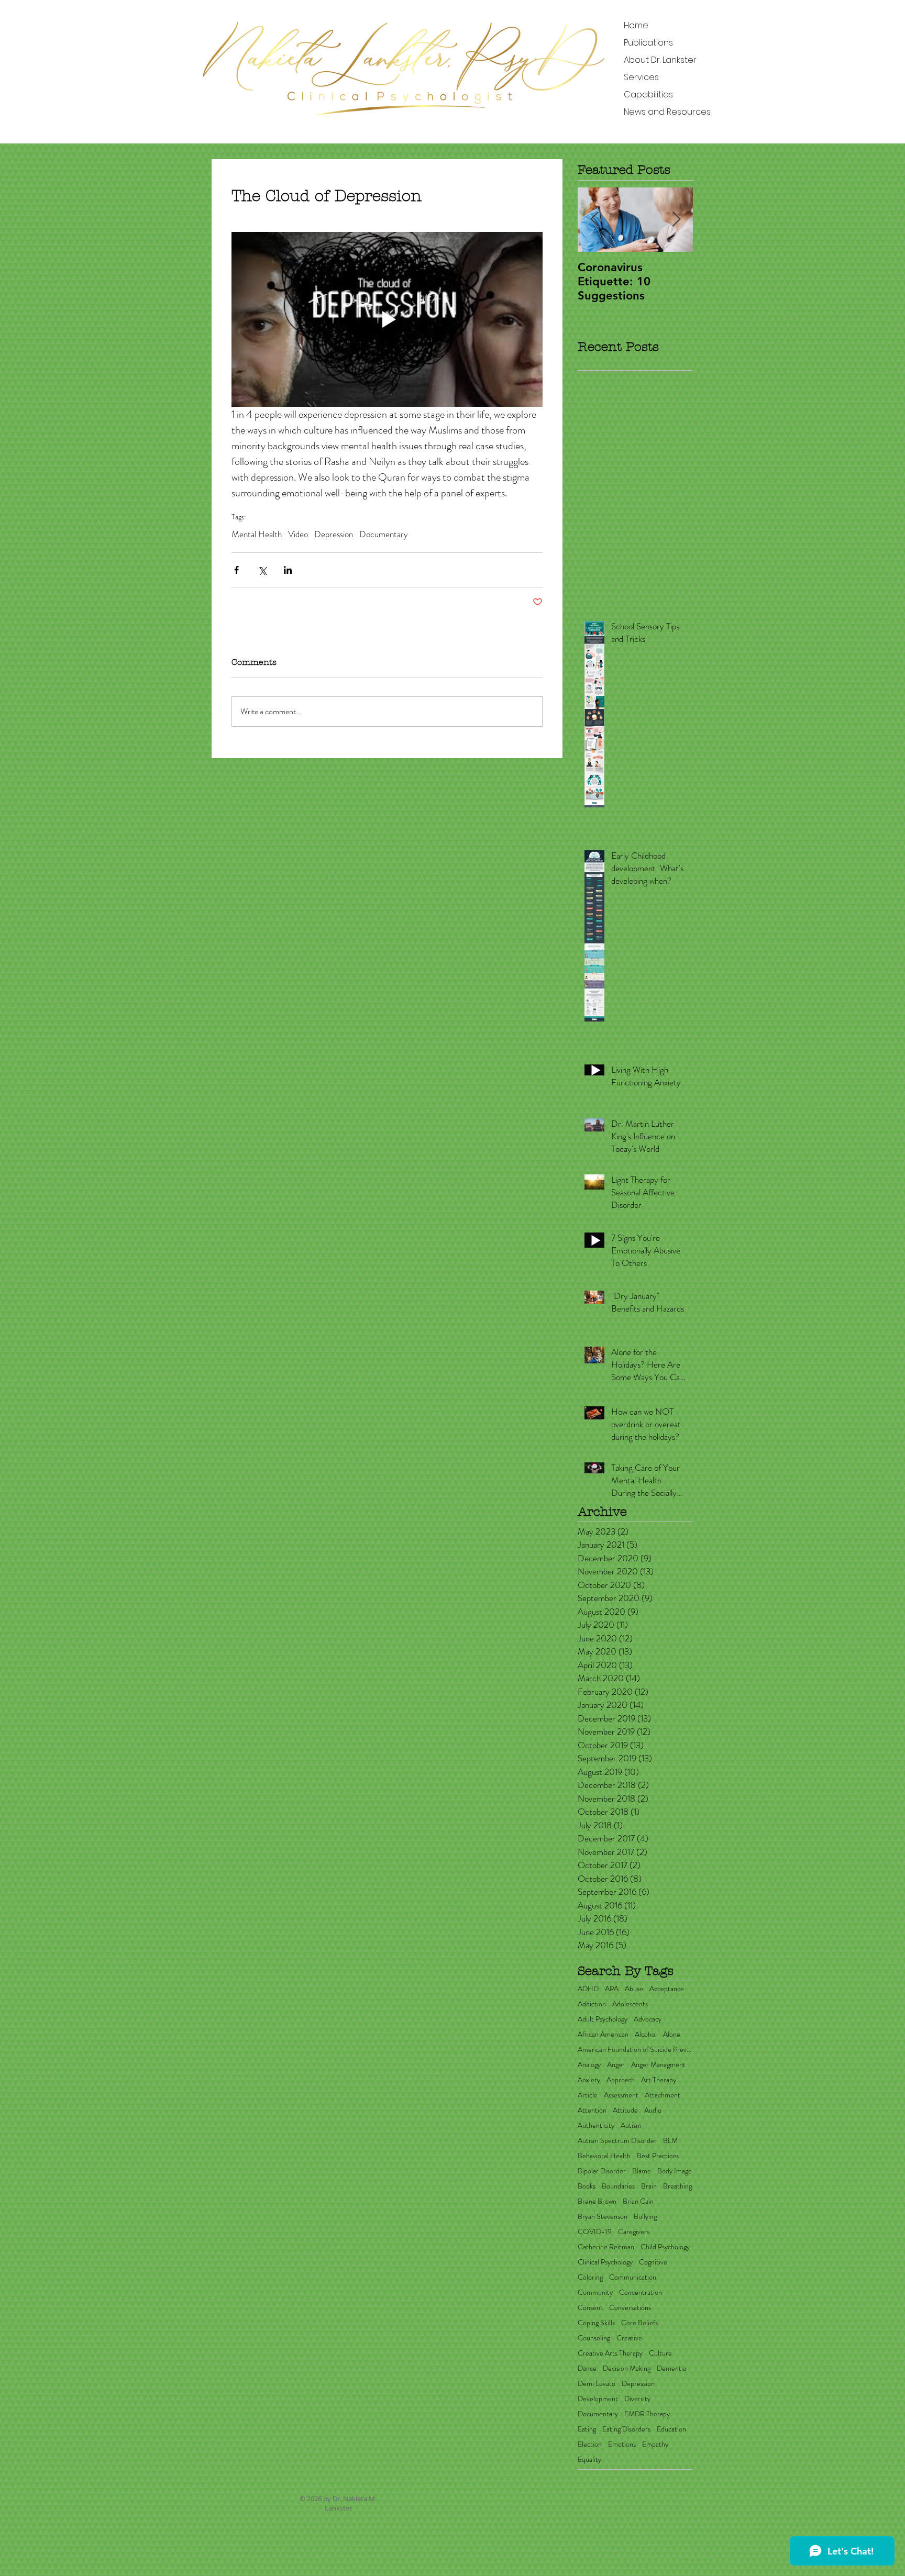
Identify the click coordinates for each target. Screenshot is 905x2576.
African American (603, 2034)
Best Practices (658, 2156)
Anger (616, 2065)
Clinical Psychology (605, 2262)
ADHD (588, 1989)
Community (595, 2292)
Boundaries (618, 2186)
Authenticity (596, 2125)
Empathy (655, 2444)
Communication (633, 2277)
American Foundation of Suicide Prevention (635, 2050)
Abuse (634, 1989)
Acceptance (667, 1989)
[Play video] (387, 319)
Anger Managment (658, 2065)
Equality (589, 2460)
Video (298, 534)
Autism (631, 2125)
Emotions (622, 2444)
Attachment (663, 2095)
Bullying (645, 2217)
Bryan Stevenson (603, 2217)
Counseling (594, 2338)
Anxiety (589, 2080)
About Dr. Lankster (660, 60)
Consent (590, 2308)
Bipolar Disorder (602, 2171)
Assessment (621, 2095)
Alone (672, 2034)
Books (587, 2186)
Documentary (384, 534)
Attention (592, 2110)
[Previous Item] (594, 220)
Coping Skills (596, 2323)
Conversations (630, 2308)
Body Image (675, 2171)
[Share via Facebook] (236, 570)
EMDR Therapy (647, 2414)
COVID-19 (595, 2232)
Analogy (589, 2065)
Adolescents (630, 2004)
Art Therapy (659, 2080)
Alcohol (646, 2034)
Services (641, 77)
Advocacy (648, 2019)
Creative (629, 2338)
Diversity (637, 2399)
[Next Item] (676, 220)
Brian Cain (638, 2201)
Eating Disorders (626, 2429)
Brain (649, 2186)
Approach (621, 2080)
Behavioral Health (604, 2156)
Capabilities (648, 95)
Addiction (592, 2004)
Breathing (677, 2186)
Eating (587, 2429)
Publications (648, 43)
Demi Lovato (597, 2384)
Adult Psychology (603, 2019)
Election (590, 2444)
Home (636, 25)
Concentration (641, 2292)
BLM (670, 2141)
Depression (334, 534)
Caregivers (634, 2232)
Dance (587, 2368)
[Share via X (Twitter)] (262, 570)
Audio (653, 2110)
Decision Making (627, 2368)
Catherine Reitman (606, 2247)
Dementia (671, 2368)
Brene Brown (597, 2201)
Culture (660, 2353)
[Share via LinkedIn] (288, 570)
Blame (642, 2171)
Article (588, 2095)
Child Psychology (665, 2247)
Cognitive (653, 2262)
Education (671, 2429)
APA (612, 1989)
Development (598, 2399)
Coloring (590, 2277)
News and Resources (667, 112)
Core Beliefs (639, 2323)
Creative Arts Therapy (610, 2353)
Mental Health (257, 534)
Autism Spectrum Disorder (617, 2141)
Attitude (625, 2110)
